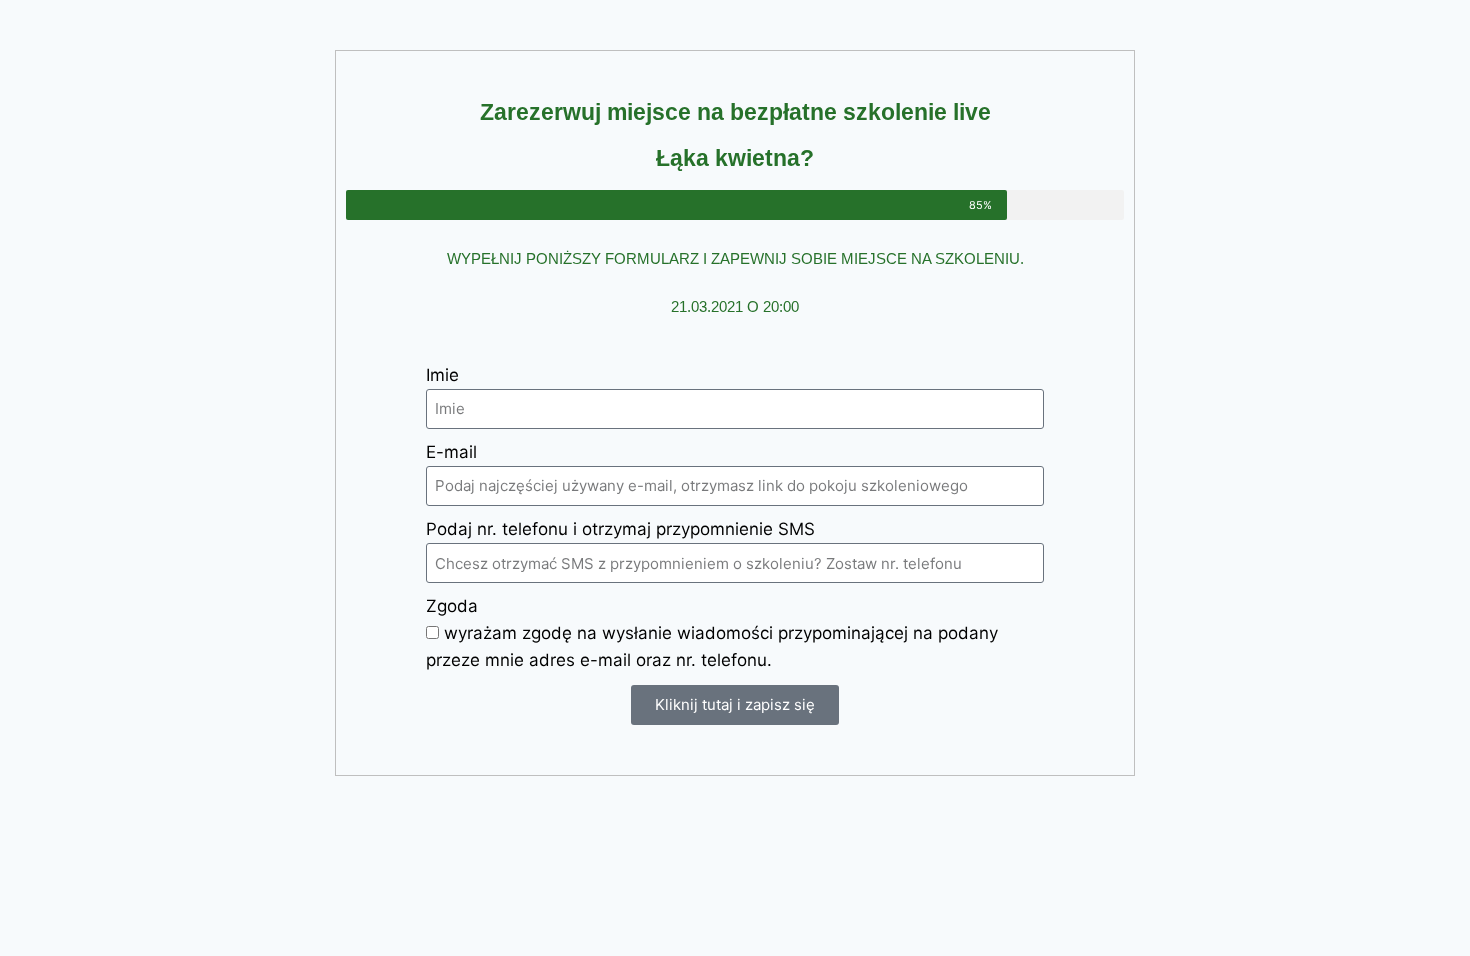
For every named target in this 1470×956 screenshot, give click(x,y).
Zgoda (452, 606)
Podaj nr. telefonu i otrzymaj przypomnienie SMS (620, 529)
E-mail (451, 452)
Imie (442, 375)
